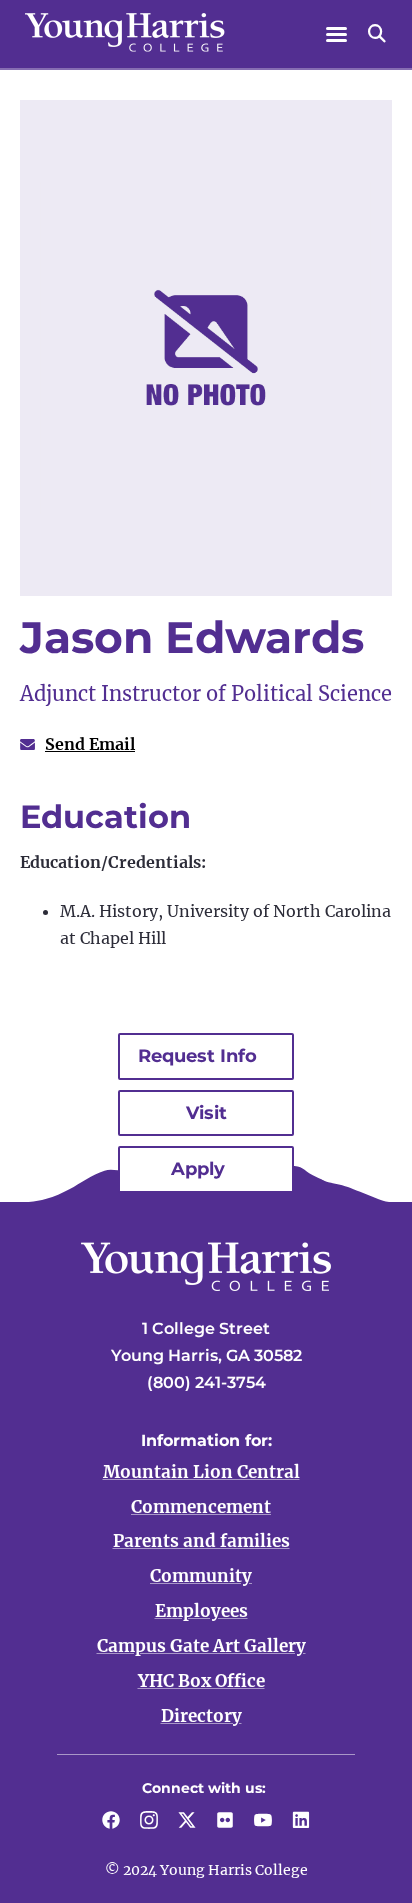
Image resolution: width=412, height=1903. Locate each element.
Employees (201, 1611)
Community (201, 1576)
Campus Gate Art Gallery (201, 1646)
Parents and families (201, 1541)
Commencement (201, 1507)
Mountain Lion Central (201, 1472)
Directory (201, 1716)
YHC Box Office (201, 1681)
